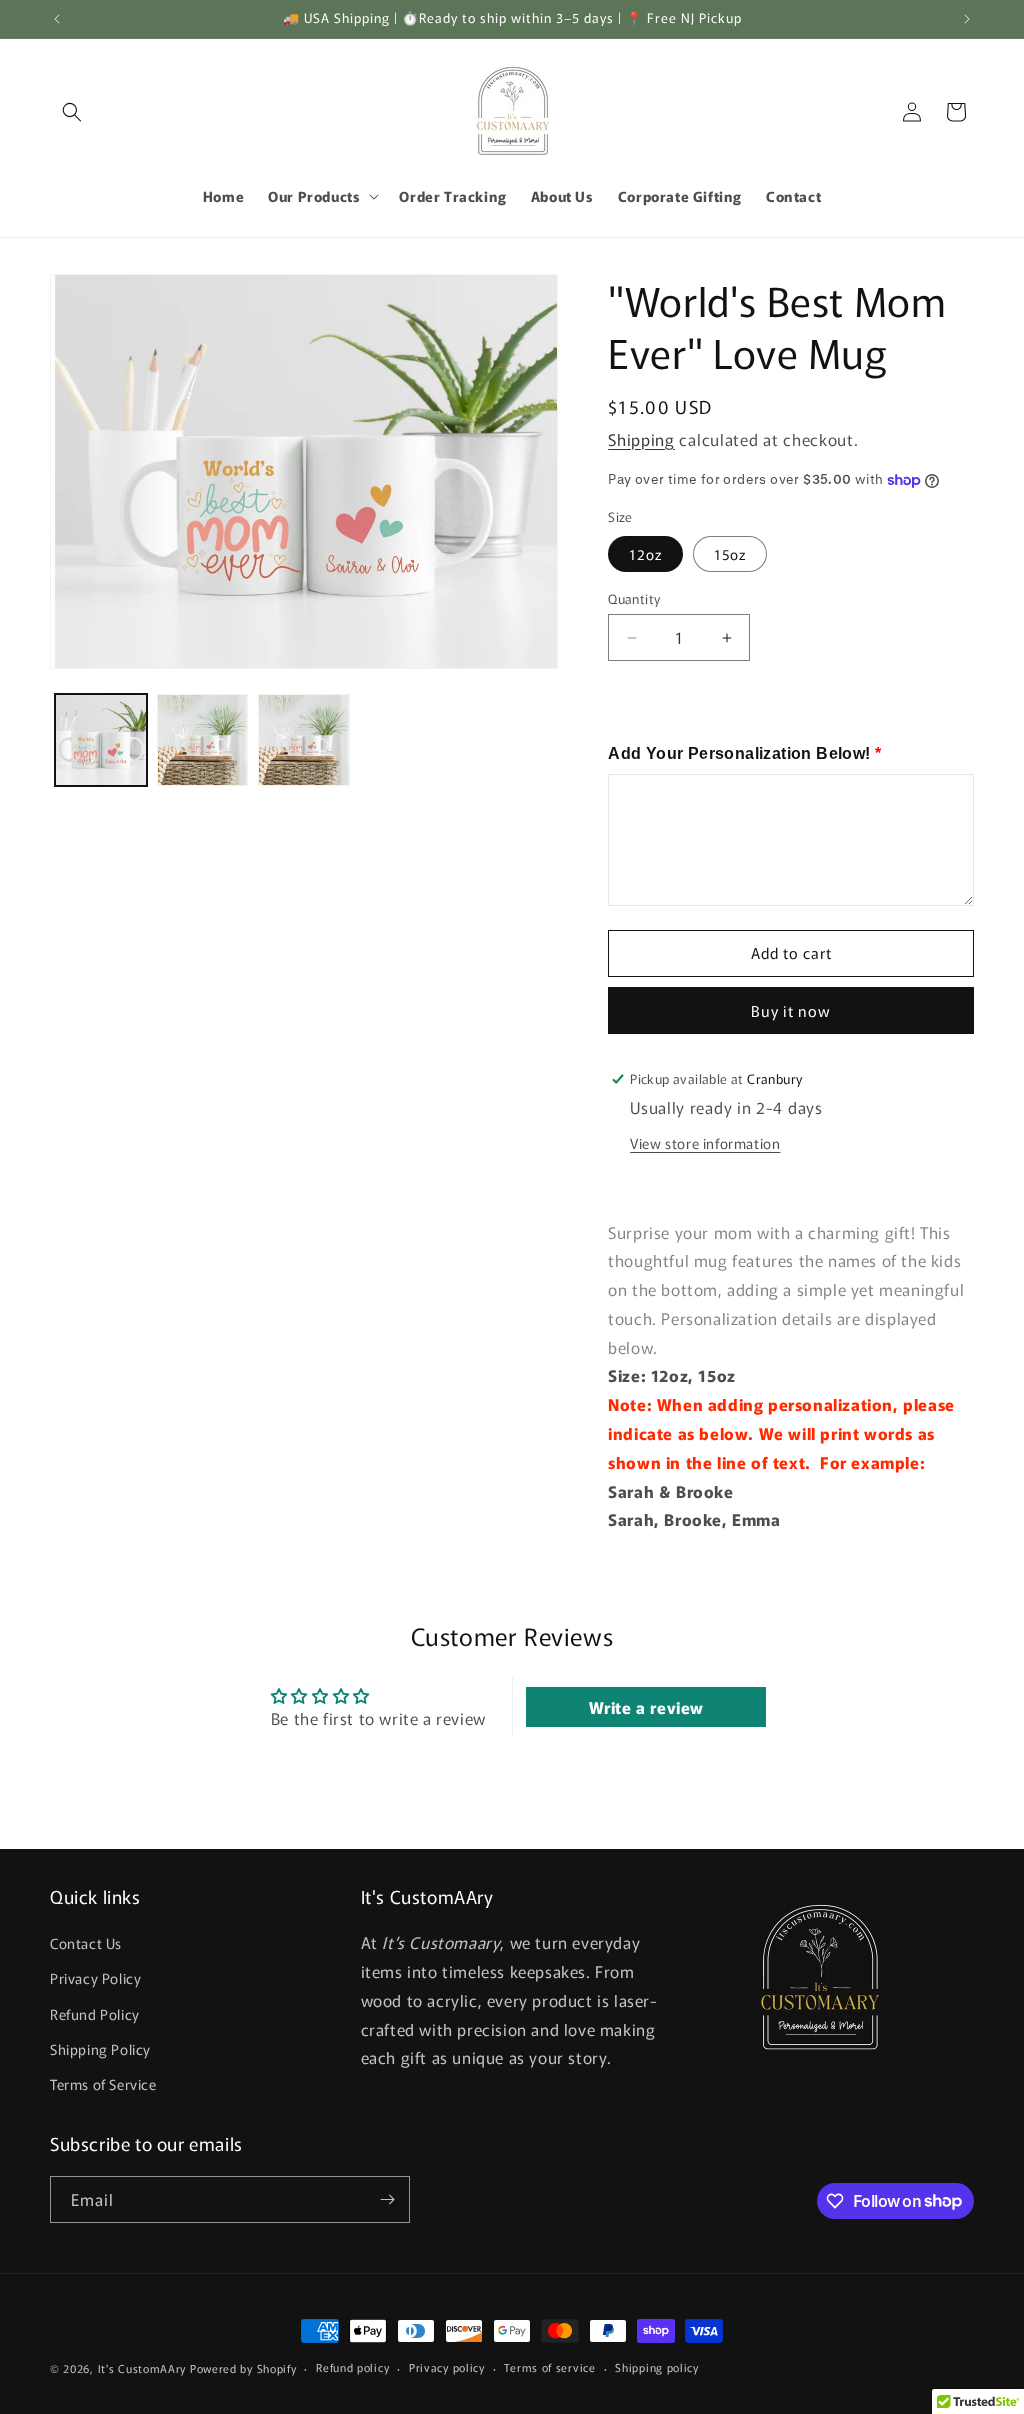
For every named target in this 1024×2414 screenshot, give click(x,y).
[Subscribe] (387, 2199)
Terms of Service (103, 2084)
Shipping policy (657, 2367)
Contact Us (86, 1943)
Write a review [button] (646, 1707)
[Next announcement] (967, 19)
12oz (645, 554)
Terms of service (549, 2367)
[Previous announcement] (57, 19)
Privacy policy (447, 2367)
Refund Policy (95, 2014)
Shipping (641, 439)
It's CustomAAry (142, 2368)
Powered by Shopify (243, 2368)
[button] (72, 112)
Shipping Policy (100, 2049)
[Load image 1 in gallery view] (101, 740)
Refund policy (352, 2367)
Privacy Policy (95, 1978)
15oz (730, 554)
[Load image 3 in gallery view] (304, 740)
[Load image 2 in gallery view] (203, 740)
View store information (705, 1143)
